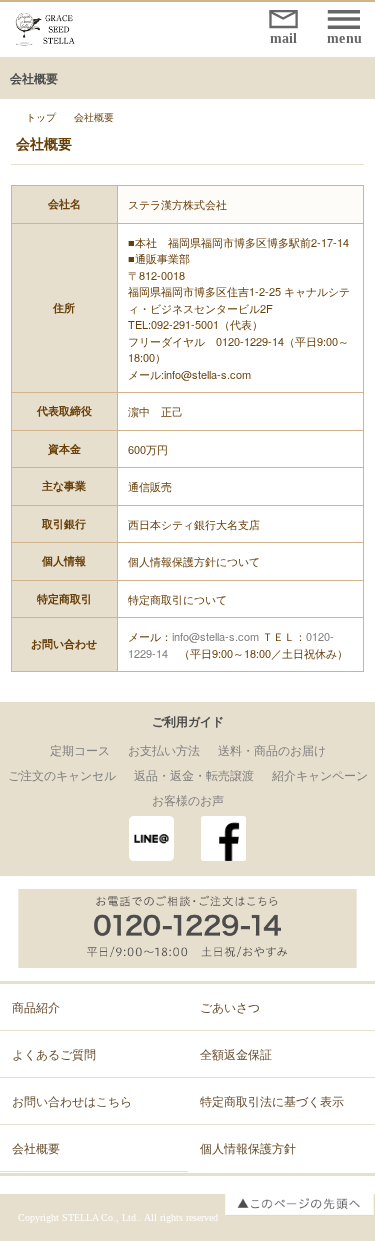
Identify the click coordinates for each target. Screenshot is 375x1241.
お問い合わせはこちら (72, 1100)
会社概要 (36, 1147)
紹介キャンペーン (320, 774)
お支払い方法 (164, 749)
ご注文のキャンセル (62, 774)
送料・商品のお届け (272, 749)
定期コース (80, 749)
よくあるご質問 (54, 1053)
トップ (41, 117)
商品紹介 (36, 1006)
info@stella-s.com (215, 636)
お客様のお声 (188, 799)
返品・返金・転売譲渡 (194, 774)
